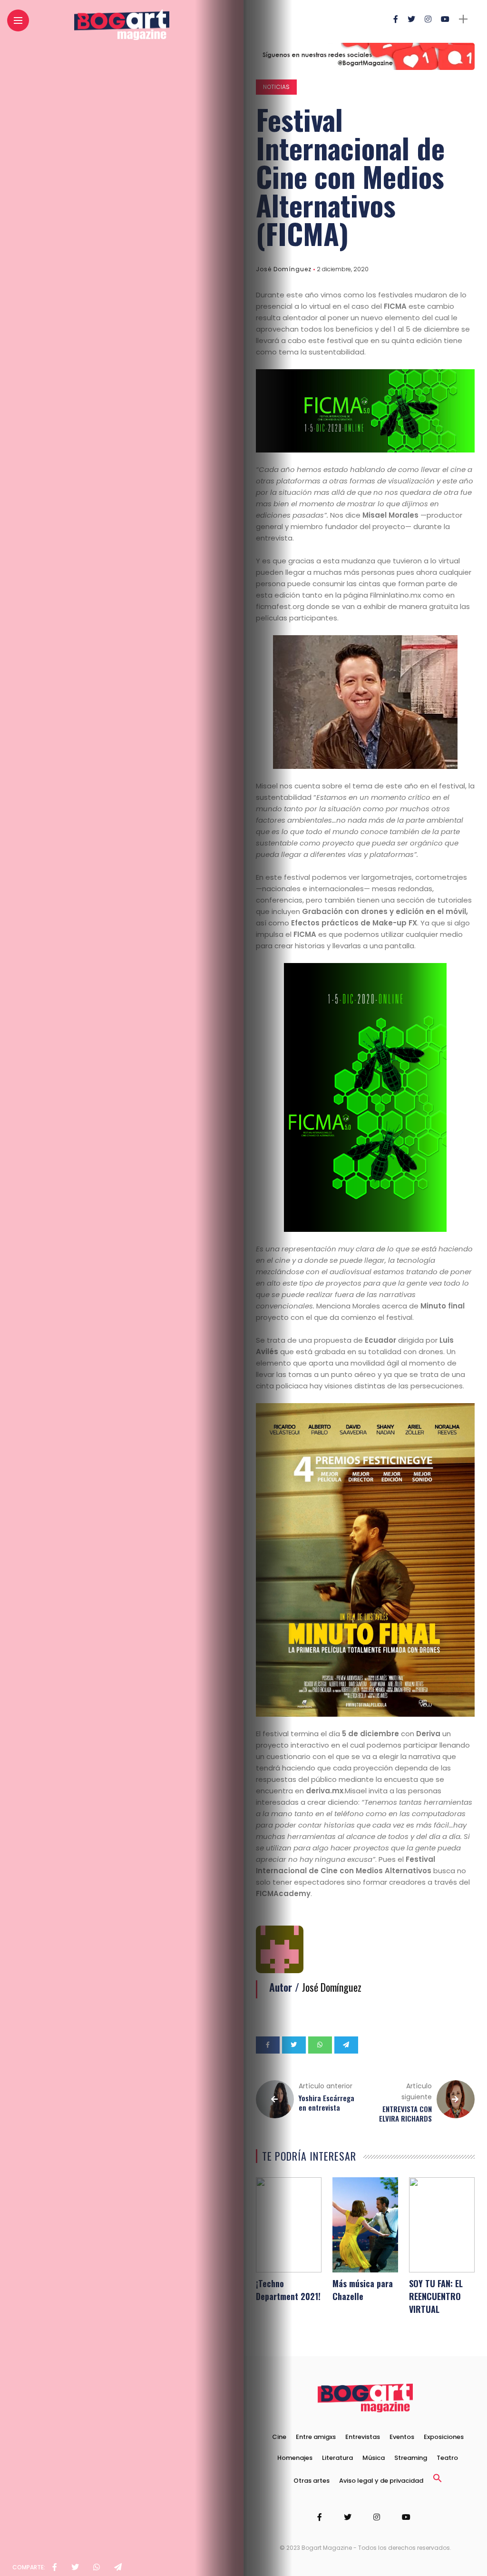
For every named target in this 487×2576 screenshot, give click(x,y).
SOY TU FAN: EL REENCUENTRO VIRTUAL (436, 2296)
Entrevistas (363, 2437)
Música (374, 2458)
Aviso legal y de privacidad (381, 2481)
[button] (438, 2481)
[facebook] (55, 2567)
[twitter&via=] (75, 2567)
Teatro (447, 2458)
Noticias (276, 87)
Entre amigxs (316, 2437)
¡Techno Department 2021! (288, 2290)
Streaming (411, 2458)
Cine (279, 2437)
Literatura (337, 2458)
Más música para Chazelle (363, 2290)
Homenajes (295, 2458)
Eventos (402, 2437)
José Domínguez (284, 269)
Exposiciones (444, 2437)
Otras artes (312, 2481)
